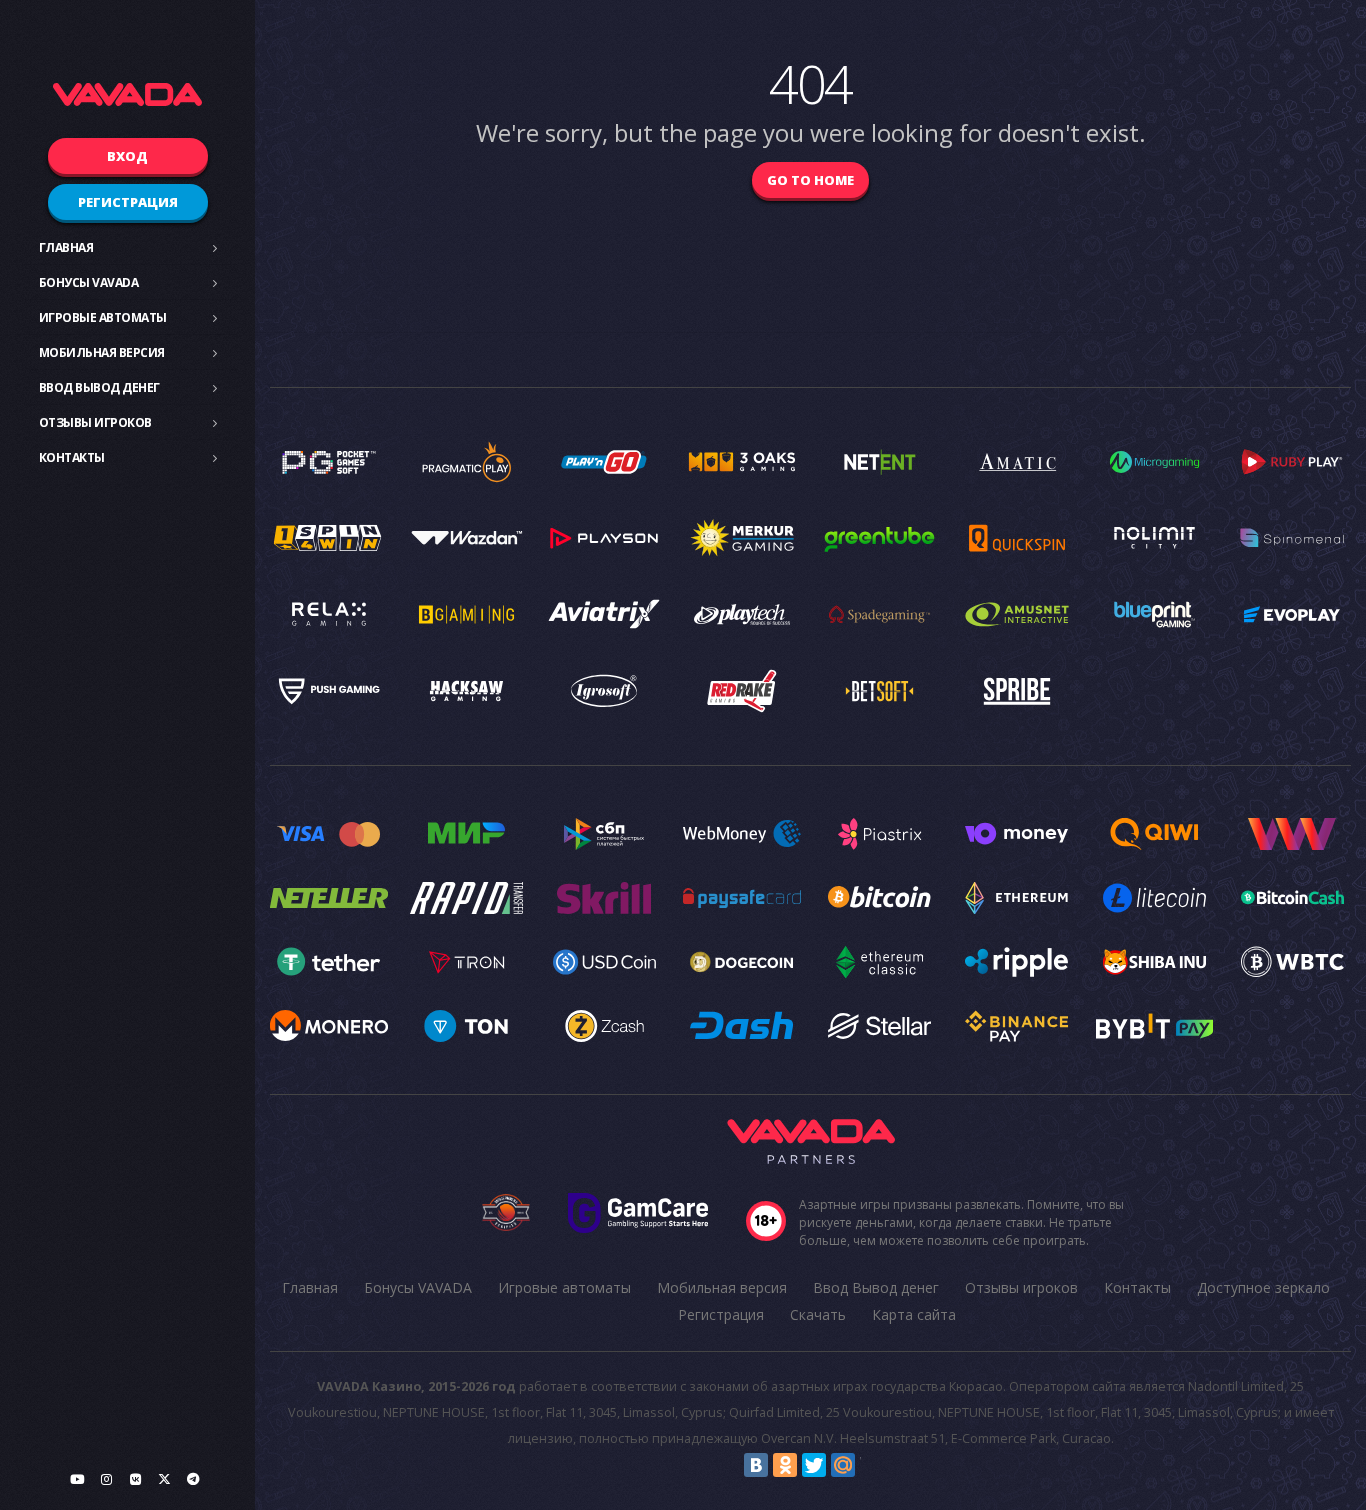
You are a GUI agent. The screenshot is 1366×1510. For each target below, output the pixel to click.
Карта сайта (914, 1314)
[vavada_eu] (164, 1479)
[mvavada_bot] (193, 1479)
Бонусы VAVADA (89, 282)
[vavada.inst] (106, 1479)
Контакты (72, 457)
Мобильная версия (102, 352)
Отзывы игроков (95, 422)
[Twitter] (814, 1465)
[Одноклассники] (785, 1465)
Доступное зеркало (1263, 1287)
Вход (127, 156)
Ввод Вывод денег (99, 387)
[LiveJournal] (872, 1465)
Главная (66, 247)
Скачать (818, 1314)
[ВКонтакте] (756, 1465)
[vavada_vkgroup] (135, 1479)
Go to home (810, 180)
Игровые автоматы (103, 317)
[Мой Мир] (843, 1465)
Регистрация (128, 202)
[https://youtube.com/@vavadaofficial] (77, 1479)
